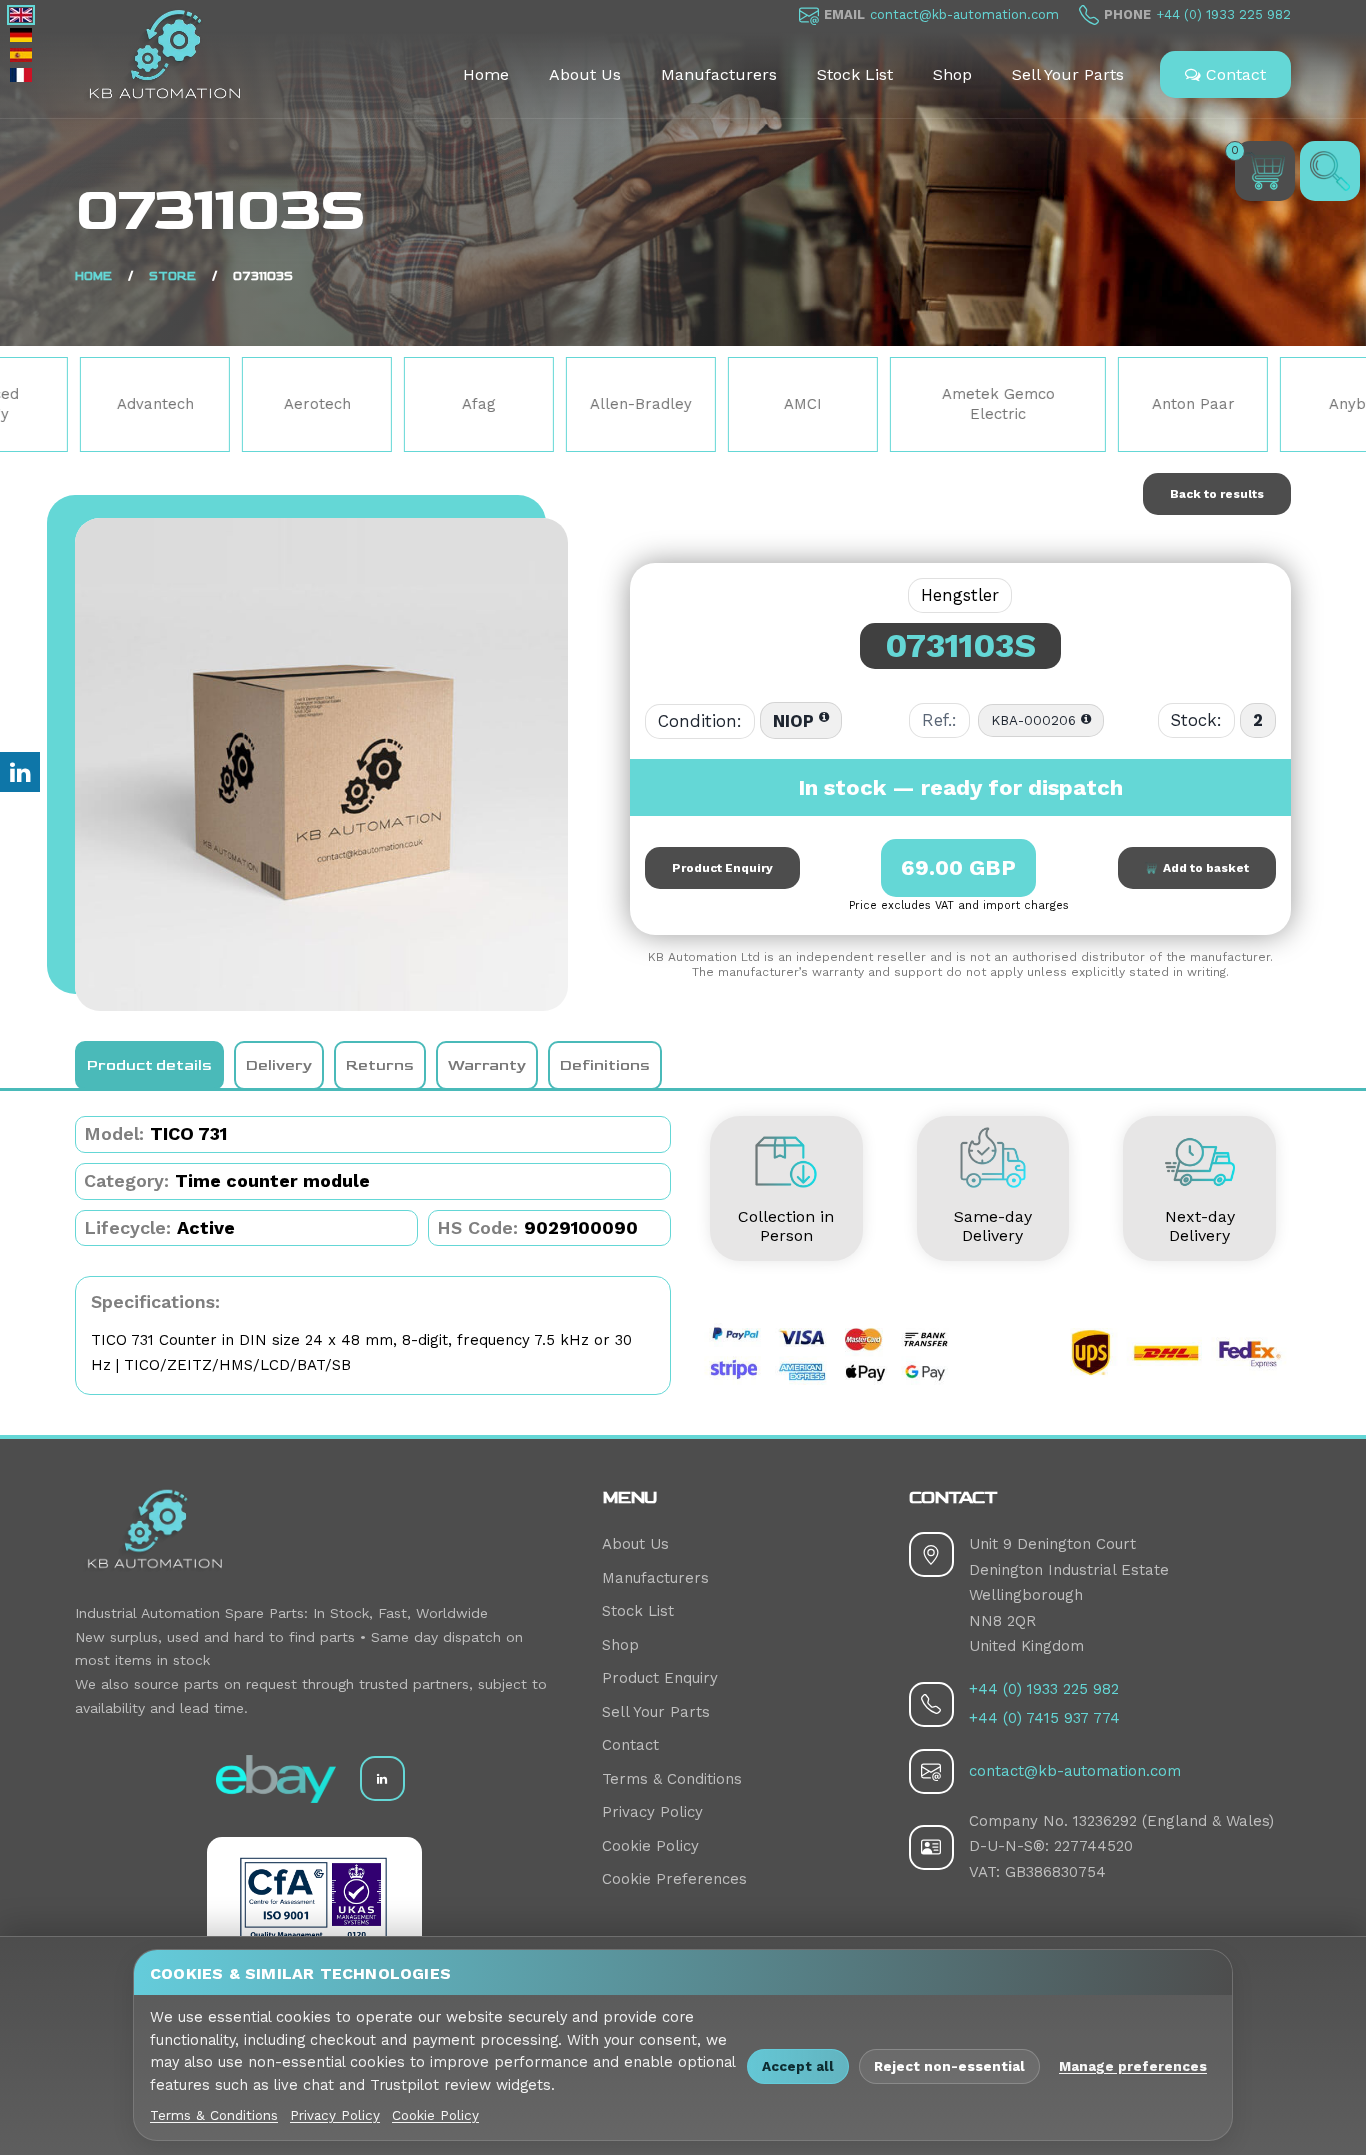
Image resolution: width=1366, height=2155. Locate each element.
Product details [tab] (149, 1065)
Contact (1233, 74)
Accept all (798, 2066)
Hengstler (960, 595)
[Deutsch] (21, 35)
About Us (585, 74)
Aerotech (185, 404)
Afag (348, 404)
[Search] (1330, 171)
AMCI (672, 404)
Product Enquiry (722, 868)
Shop (952, 74)
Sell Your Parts (1068, 74)
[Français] (21, 75)
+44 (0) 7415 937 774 (1044, 1718)
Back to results (1217, 494)
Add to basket (1203, 868)
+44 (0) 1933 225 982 (1223, 14)
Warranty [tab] (487, 1065)
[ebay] (276, 1779)
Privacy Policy (652, 1812)
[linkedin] (382, 1778)
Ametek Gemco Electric (866, 404)
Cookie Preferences (674, 1879)
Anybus (1223, 404)
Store (172, 276)
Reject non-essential (949, 2066)
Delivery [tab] (279, 1065)
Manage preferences (1133, 2066)
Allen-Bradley (510, 404)
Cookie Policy (650, 1846)
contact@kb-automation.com (964, 14)
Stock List (855, 74)
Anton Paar (1061, 404)
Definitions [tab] (605, 1065)
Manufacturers (719, 74)
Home (486, 74)
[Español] (21, 55)
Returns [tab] (380, 1065)
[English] (21, 15)
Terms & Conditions (672, 1779)
